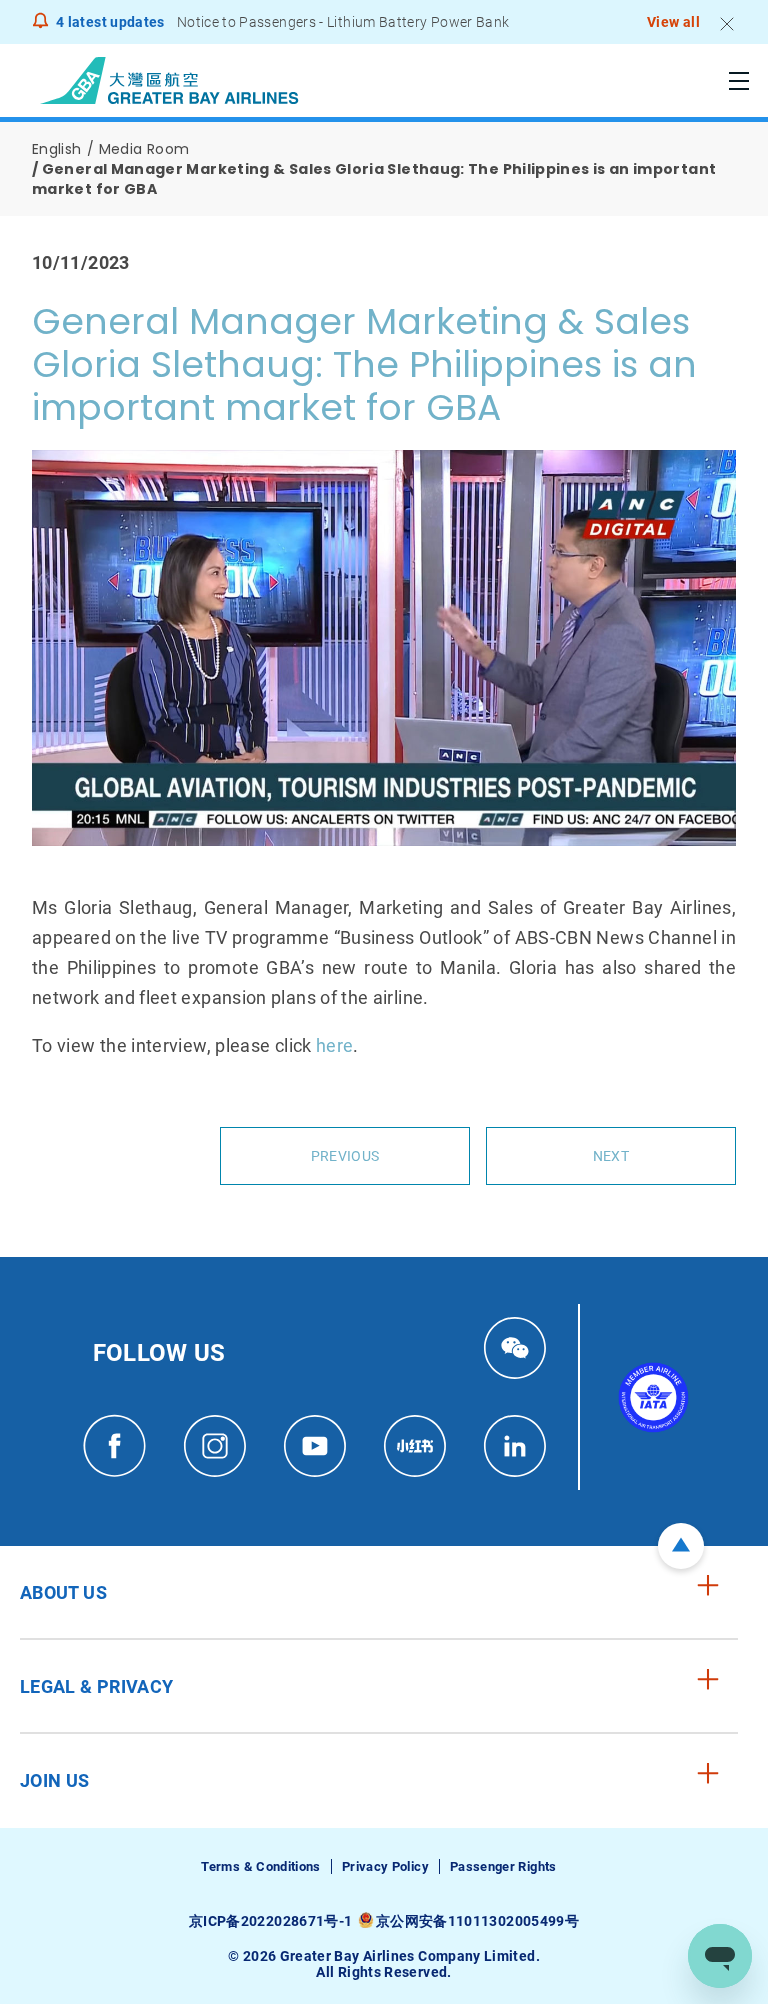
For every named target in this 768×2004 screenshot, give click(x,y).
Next (611, 1156)
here (334, 1045)
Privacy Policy (385, 1866)
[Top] (681, 1546)
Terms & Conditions (260, 1866)
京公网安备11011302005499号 (477, 1921)
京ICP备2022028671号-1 (270, 1921)
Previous (345, 1156)
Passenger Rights (503, 1866)
